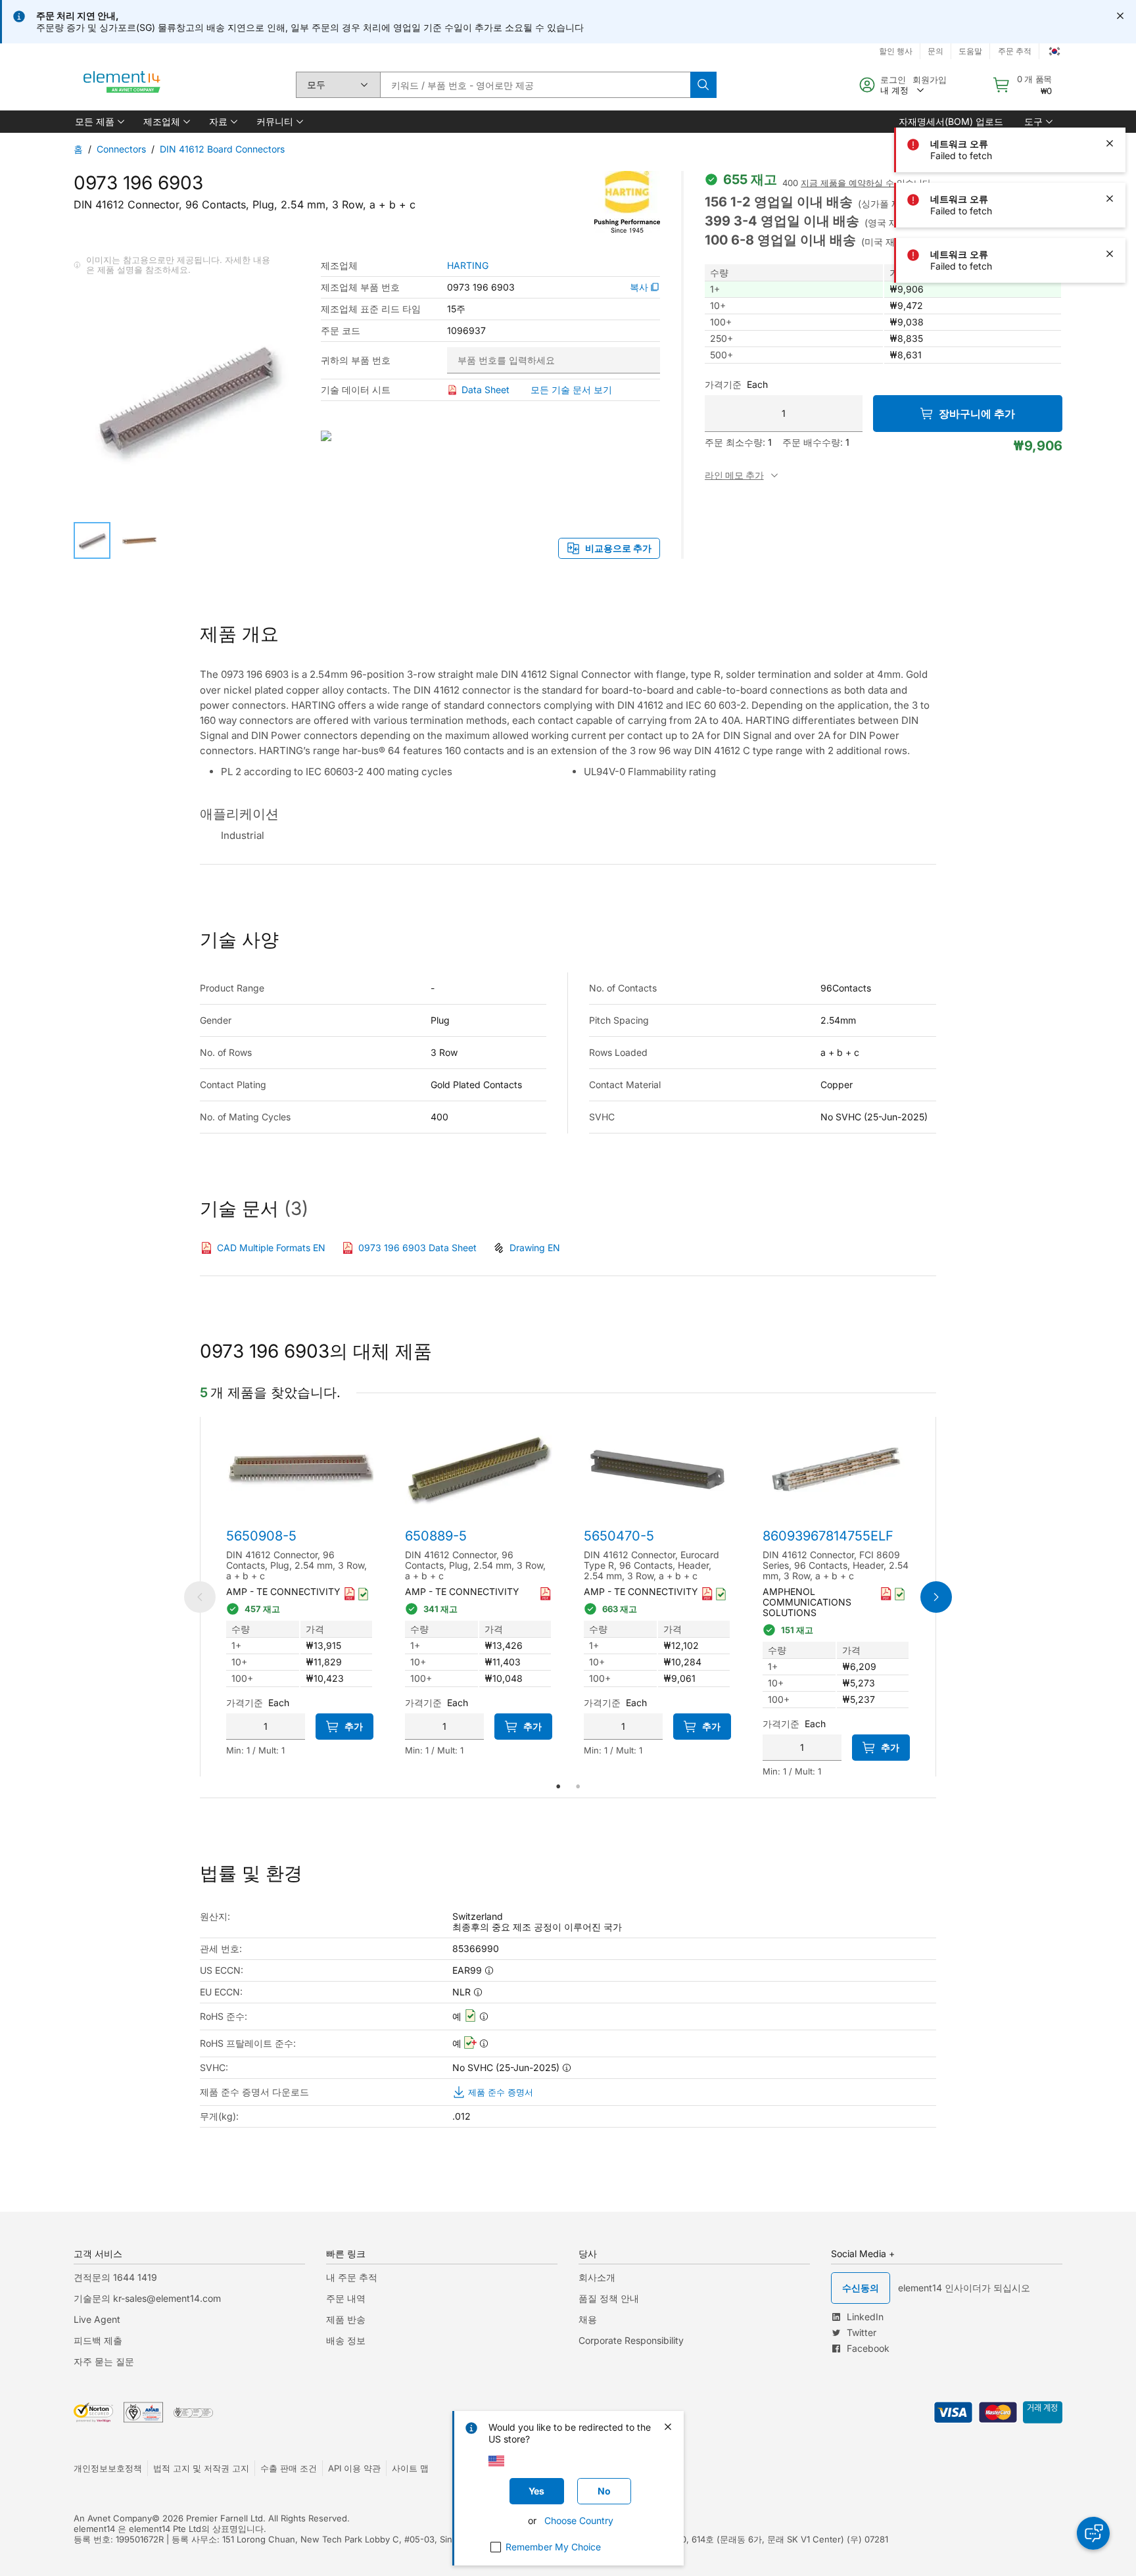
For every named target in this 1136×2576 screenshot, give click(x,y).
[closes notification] (1120, 16)
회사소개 (597, 2277)
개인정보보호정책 (108, 2468)
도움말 (970, 51)
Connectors (121, 149)
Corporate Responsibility (631, 2340)
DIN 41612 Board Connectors (222, 149)
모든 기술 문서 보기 (571, 390)
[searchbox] (535, 85)
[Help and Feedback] (1093, 2533)
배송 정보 (346, 2340)
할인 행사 (896, 51)
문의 (935, 51)
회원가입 (930, 80)
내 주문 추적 (352, 2277)
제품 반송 (346, 2319)
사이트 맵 (410, 2468)
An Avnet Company (113, 2518)
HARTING (468, 266)
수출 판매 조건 (289, 2468)
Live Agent (97, 2319)
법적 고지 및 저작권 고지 (201, 2468)
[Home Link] (122, 85)
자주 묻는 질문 (104, 2361)
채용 (588, 2319)
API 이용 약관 (354, 2468)
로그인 (893, 80)
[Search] (703, 85)
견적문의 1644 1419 (115, 2277)
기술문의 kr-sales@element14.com (147, 2298)
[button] (99, 122)
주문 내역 (346, 2298)
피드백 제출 (98, 2340)
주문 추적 (1015, 51)
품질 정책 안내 (609, 2298)
